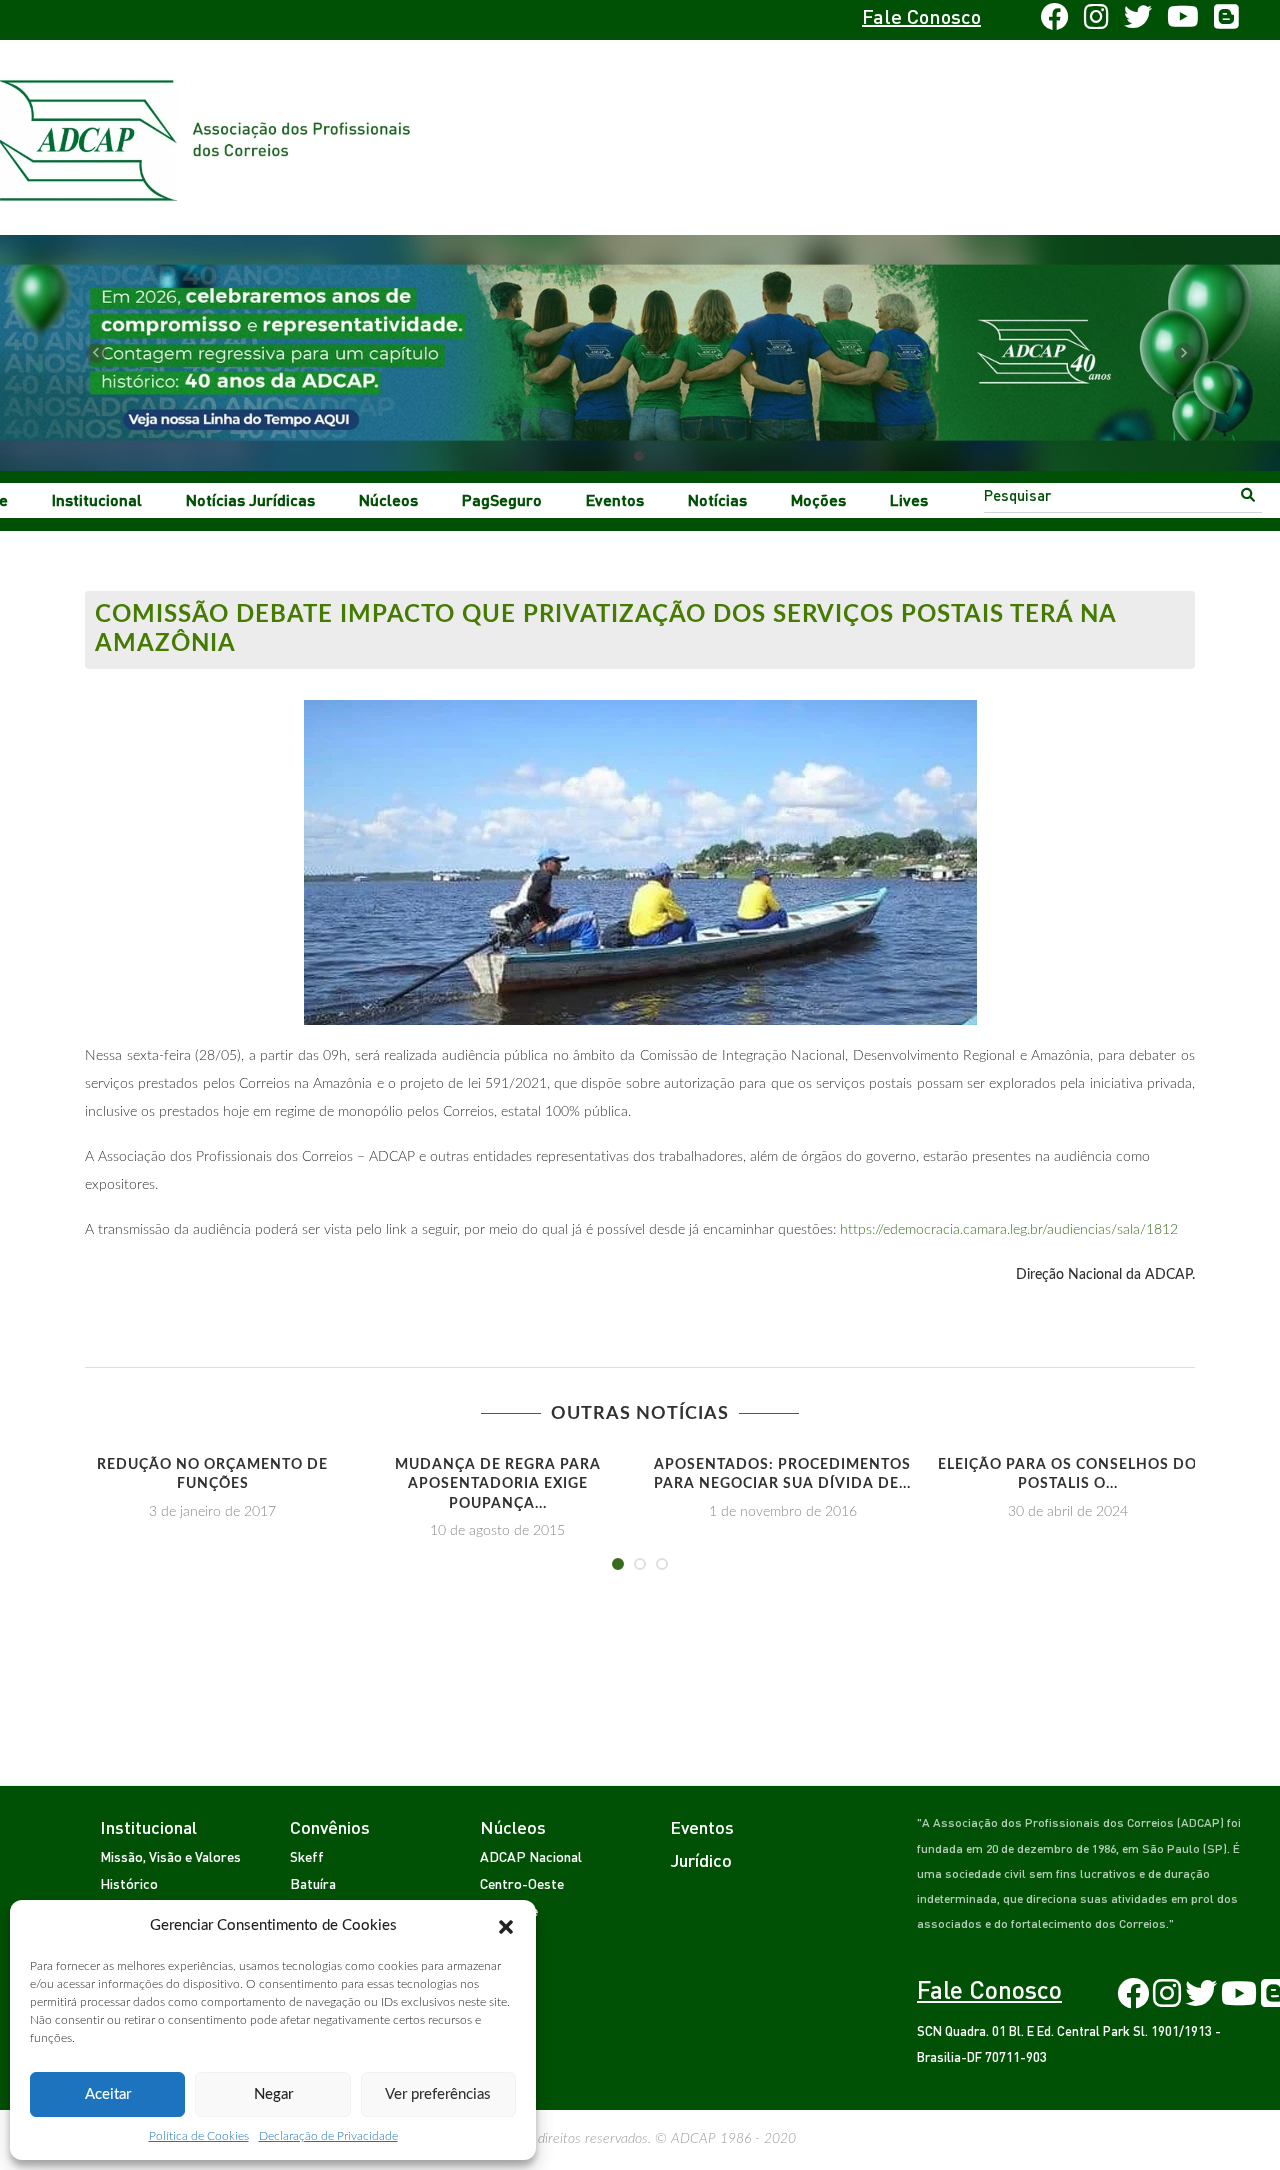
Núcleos (388, 499)
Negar (273, 2094)
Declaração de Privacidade (328, 2136)
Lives (909, 499)
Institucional (97, 499)
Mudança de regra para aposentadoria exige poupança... (498, 1484)
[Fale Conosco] (146, 20)
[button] (506, 1926)
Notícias (717, 499)
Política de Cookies (199, 2136)
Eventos (615, 499)
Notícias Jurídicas (250, 499)
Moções (818, 499)
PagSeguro (502, 499)
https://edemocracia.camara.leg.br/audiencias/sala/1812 (1009, 1230)
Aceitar (108, 2094)
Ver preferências (438, 2094)
